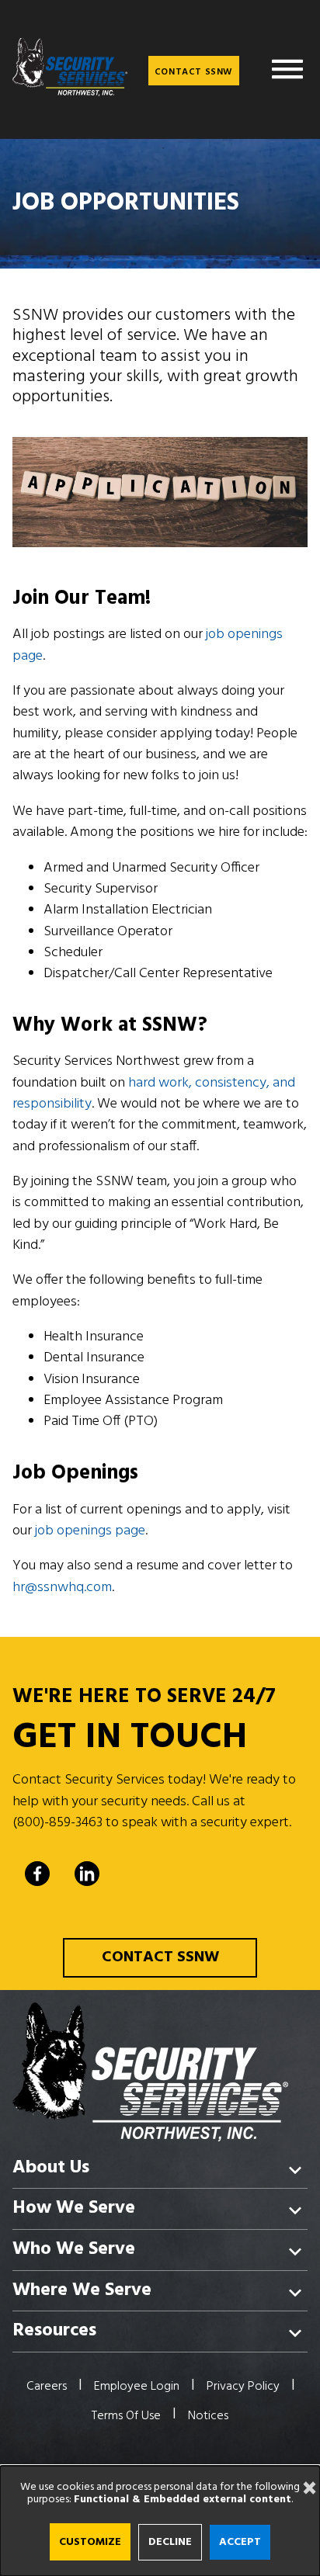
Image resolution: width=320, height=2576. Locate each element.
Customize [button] (90, 2542)
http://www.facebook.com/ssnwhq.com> (37, 1874)
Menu (287, 69)
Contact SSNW (194, 72)
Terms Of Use (126, 2416)
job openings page (90, 1531)
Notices (208, 2416)
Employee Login (137, 2387)
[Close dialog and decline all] (304, 2475)
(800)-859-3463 (57, 1823)
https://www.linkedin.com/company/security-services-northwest (87, 1874)
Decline (170, 2542)
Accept (240, 2542)
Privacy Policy (243, 2387)
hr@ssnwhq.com (62, 1588)
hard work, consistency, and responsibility (154, 1094)
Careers (47, 2387)
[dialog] (160, 2521)
